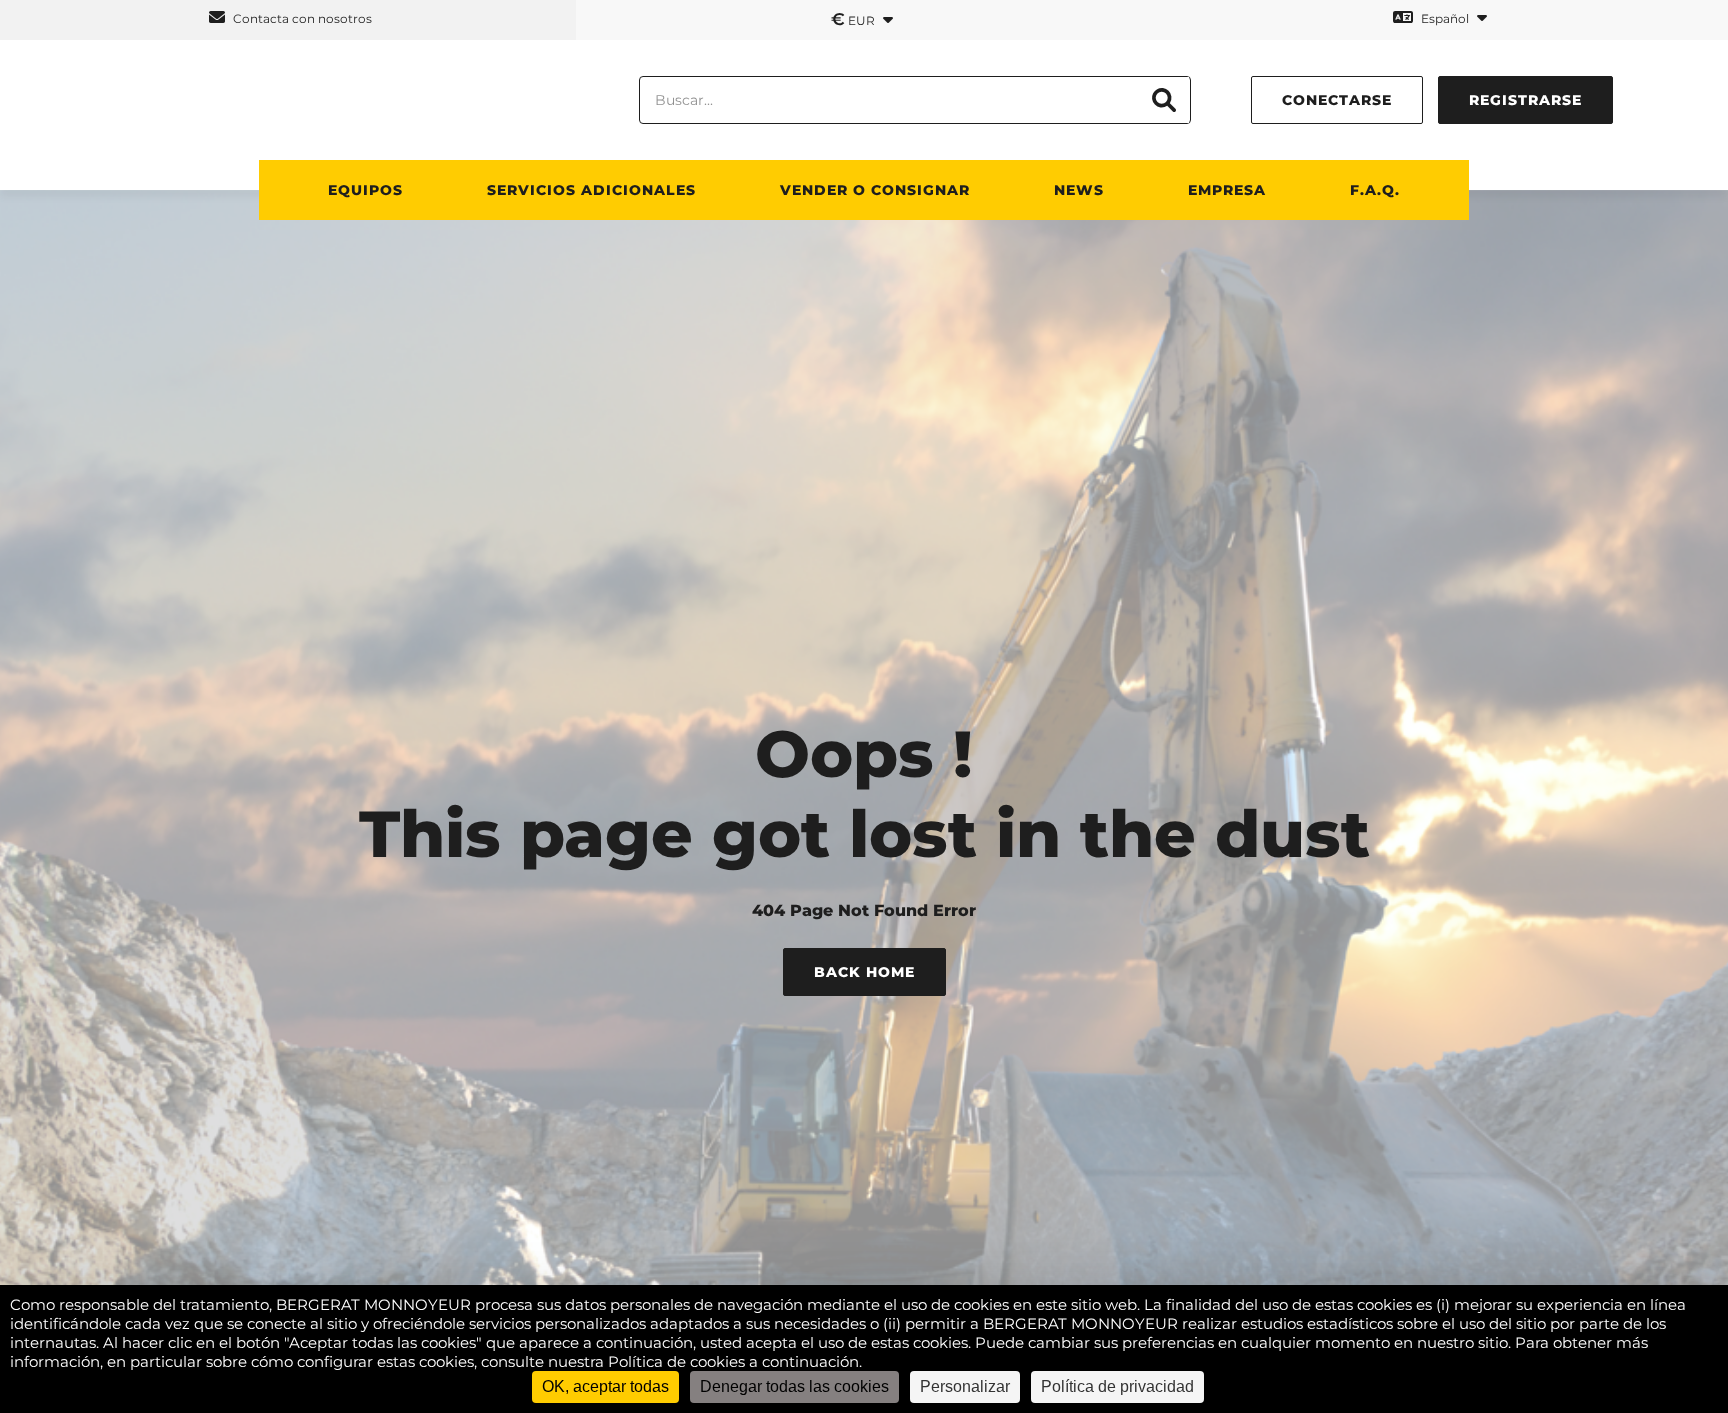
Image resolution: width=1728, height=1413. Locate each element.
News (1079, 190)
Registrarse (1525, 100)
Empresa (1227, 190)
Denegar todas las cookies (794, 1386)
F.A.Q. (1375, 190)
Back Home (864, 972)
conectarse (1337, 100)
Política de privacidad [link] (1117, 1386)
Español (1445, 18)
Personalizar (965, 1386)
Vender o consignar (875, 190)
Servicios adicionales (591, 190)
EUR (854, 19)
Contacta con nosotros (301, 18)
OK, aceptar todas (605, 1386)
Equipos (365, 190)
